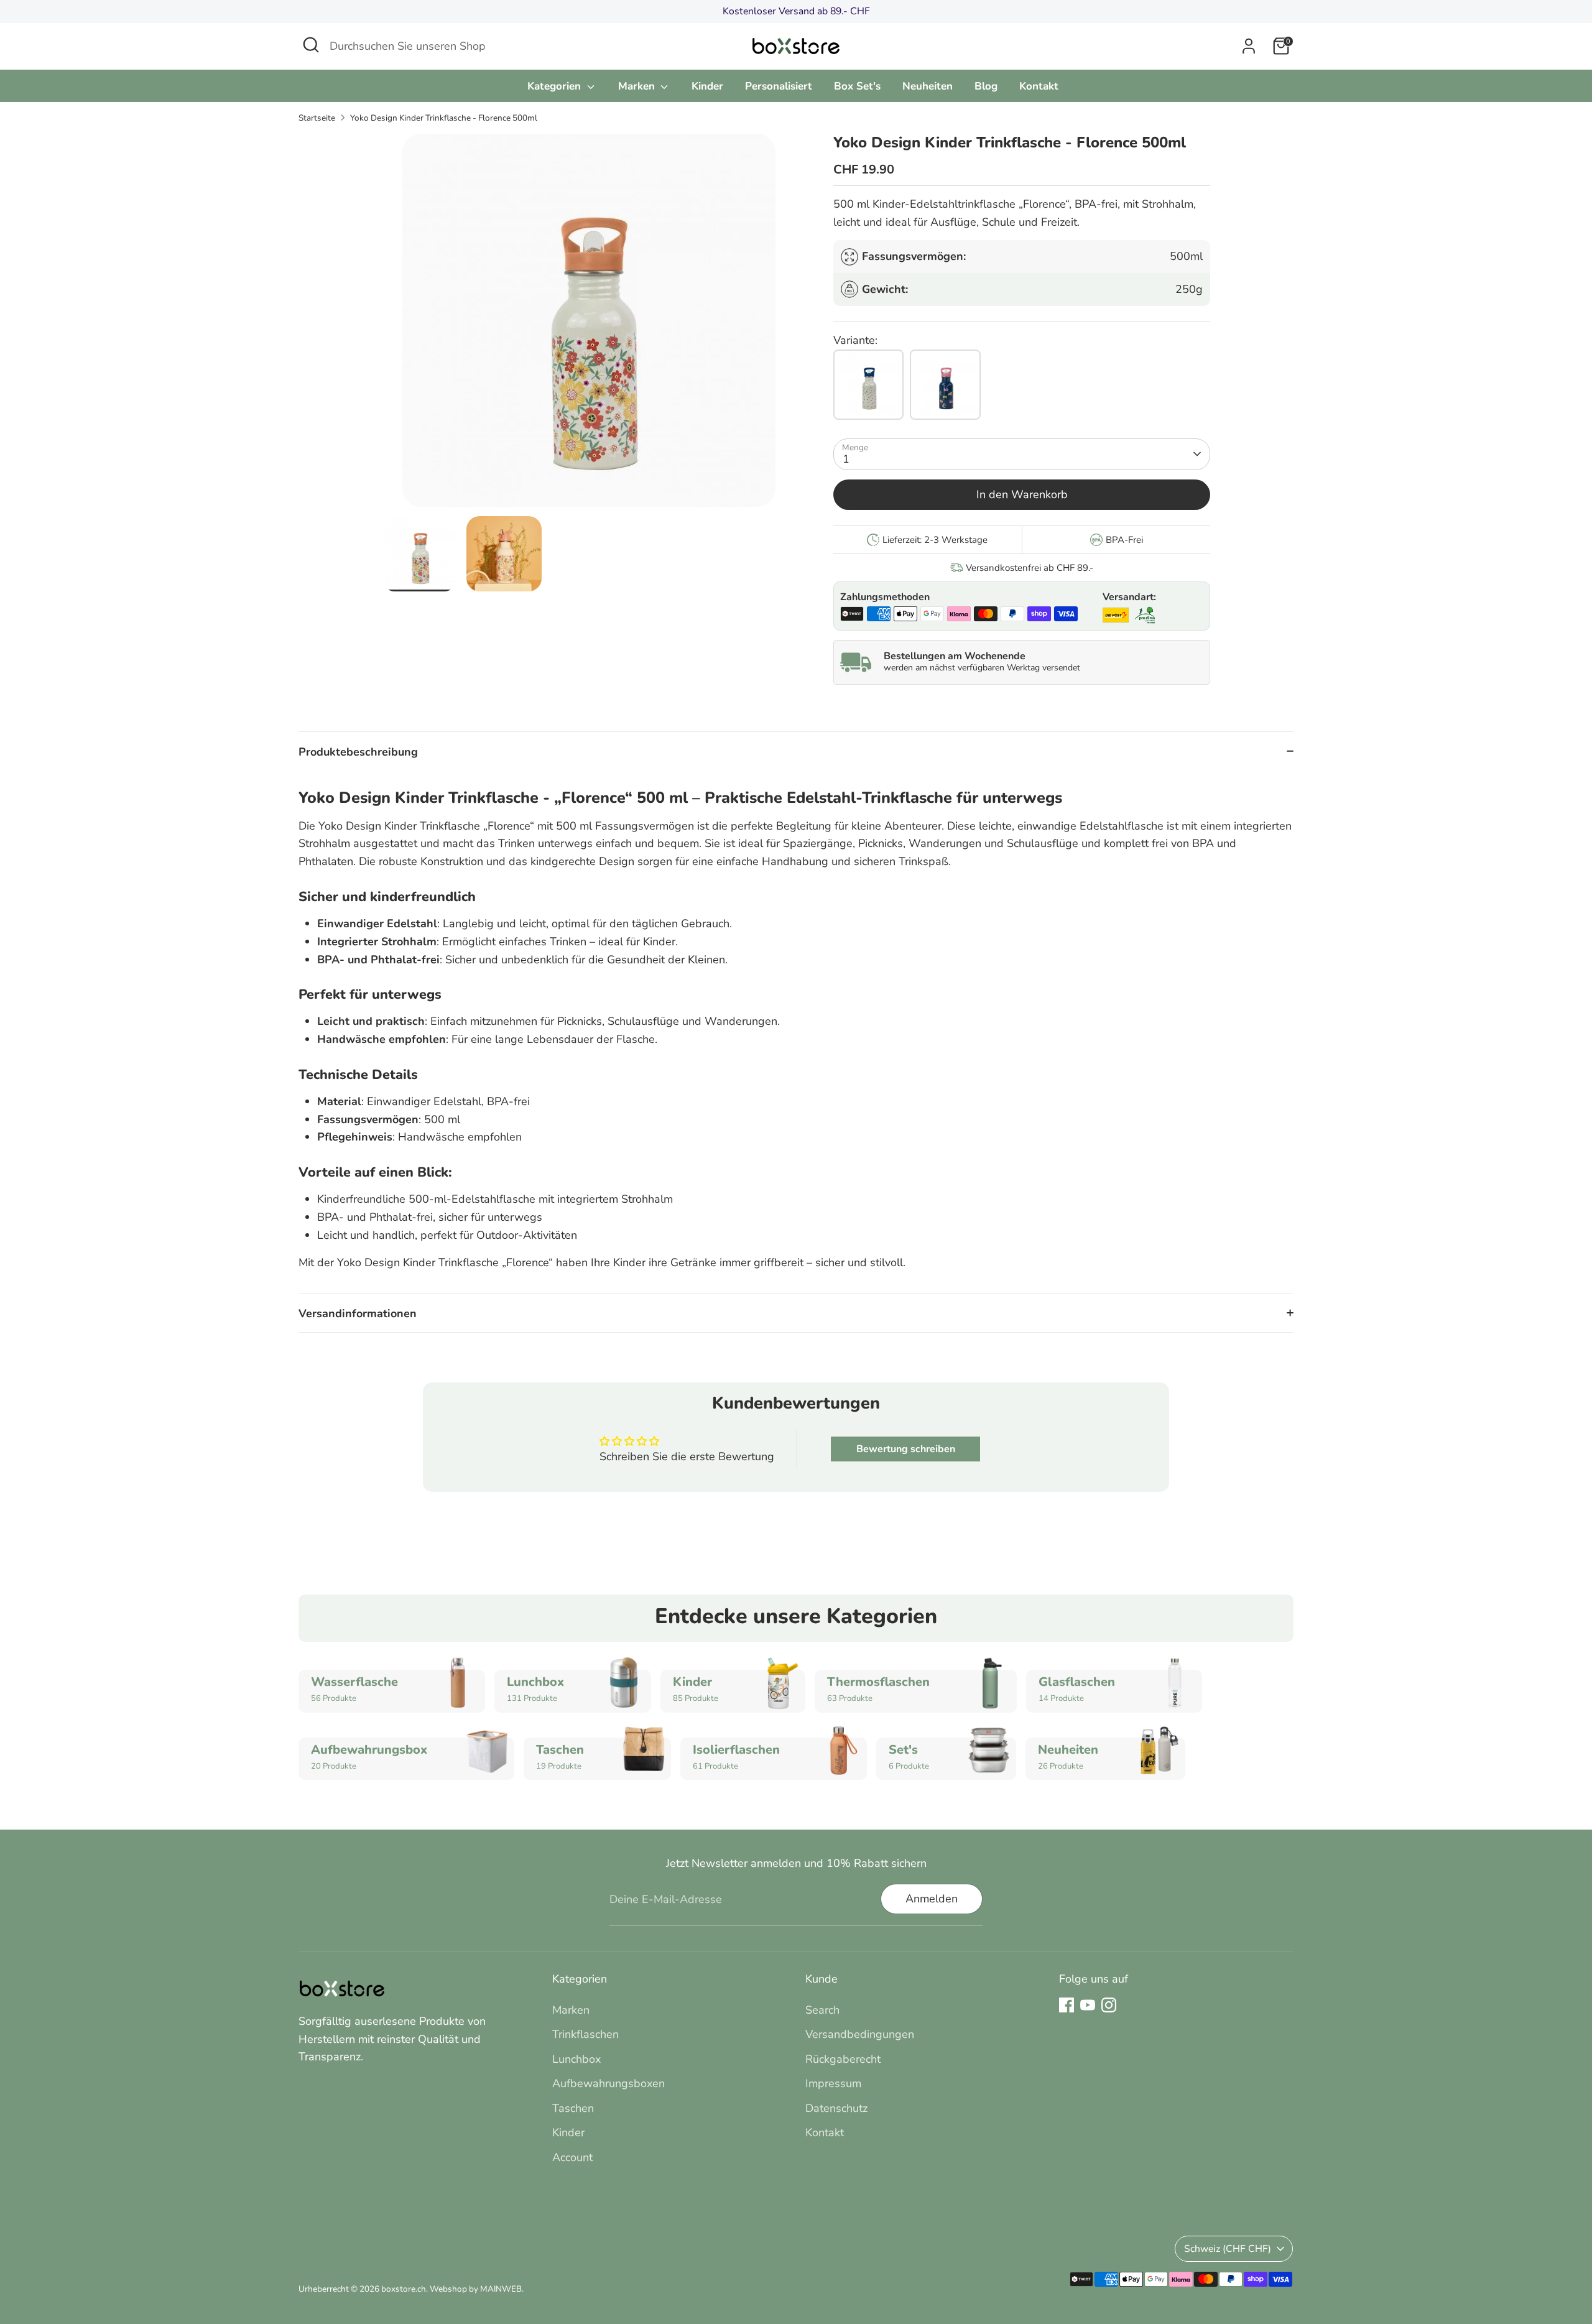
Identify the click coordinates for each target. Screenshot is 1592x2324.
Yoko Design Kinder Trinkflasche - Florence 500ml (444, 118)
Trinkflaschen (585, 2034)
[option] (589, 325)
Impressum (833, 2083)
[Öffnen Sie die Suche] (311, 45)
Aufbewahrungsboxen (609, 2083)
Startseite (317, 118)
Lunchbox (576, 2059)
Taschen (573, 2108)
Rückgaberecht (843, 2059)
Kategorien (556, 86)
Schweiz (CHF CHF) (1228, 2249)
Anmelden (932, 1899)
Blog (986, 86)
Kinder (707, 86)
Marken (638, 86)
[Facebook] (1067, 2005)
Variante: (855, 340)
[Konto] (1249, 46)
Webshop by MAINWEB (476, 2289)
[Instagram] (1109, 2005)
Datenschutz (836, 2108)
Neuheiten (928, 86)
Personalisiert (779, 86)
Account (572, 2157)
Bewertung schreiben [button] (906, 1449)
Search (822, 2010)
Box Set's (857, 86)
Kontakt (1039, 86)
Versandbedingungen (860, 2034)
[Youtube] (1088, 2005)
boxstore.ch (404, 2289)
